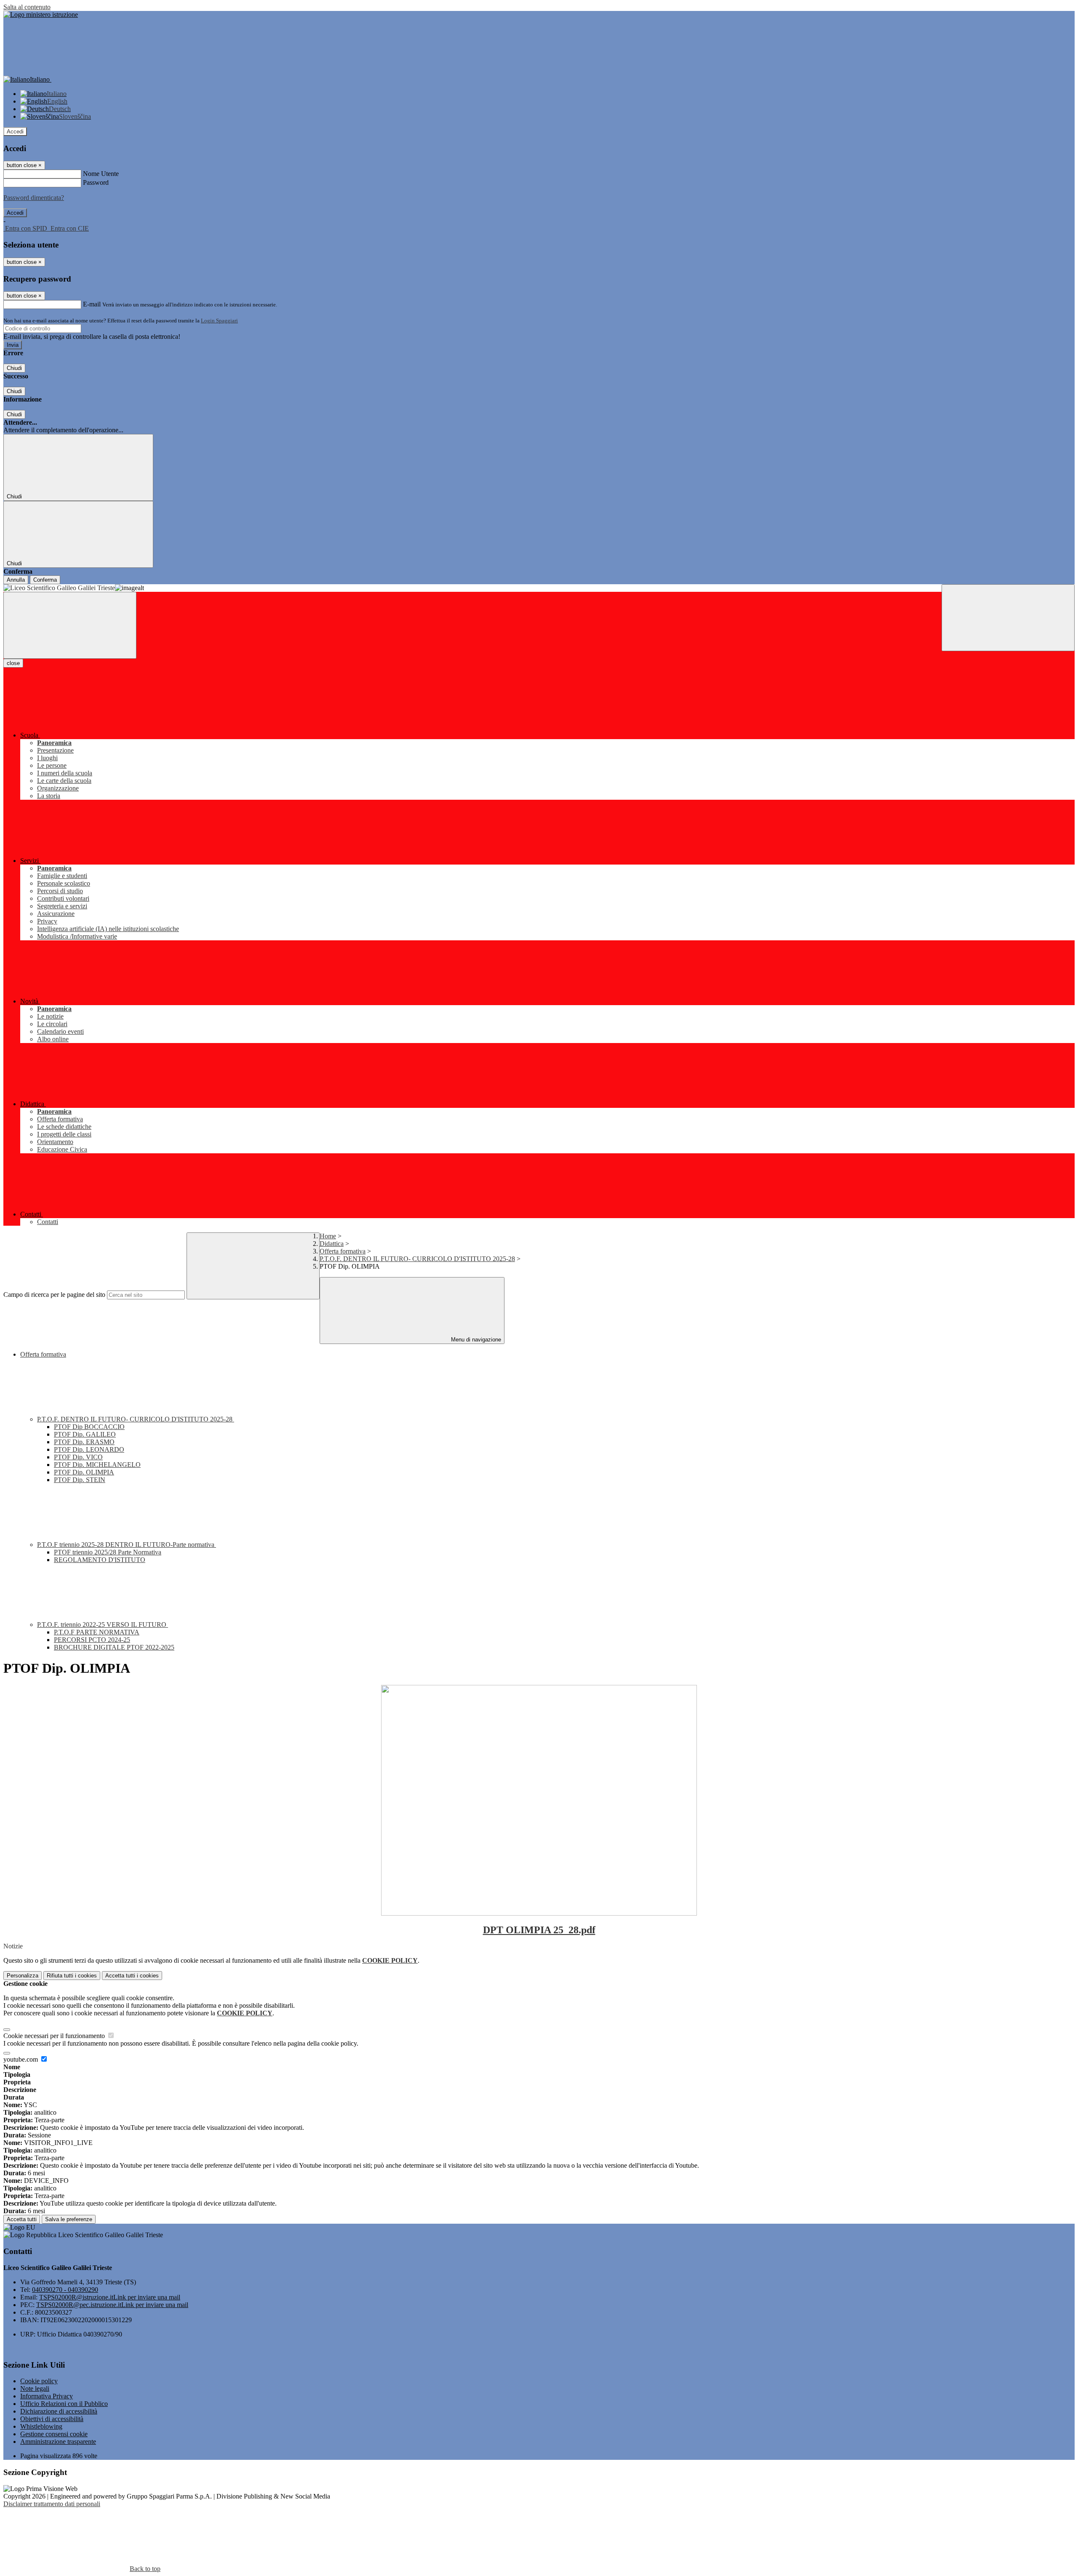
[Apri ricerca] (1008, 618)
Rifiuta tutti (72, 1976)
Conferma (45, 580)
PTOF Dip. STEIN (80, 1480)
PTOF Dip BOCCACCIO (89, 1427)
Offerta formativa (343, 1251)
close (13, 663)
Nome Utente (101, 174)
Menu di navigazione (475, 1340)
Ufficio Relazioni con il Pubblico (64, 2404)
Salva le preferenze (69, 2219)
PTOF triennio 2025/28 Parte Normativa (108, 1552)
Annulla (16, 580)
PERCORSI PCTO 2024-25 (92, 1640)
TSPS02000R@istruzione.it (110, 2297)
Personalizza (23, 1976)
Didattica (332, 1244)
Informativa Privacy (47, 2396)
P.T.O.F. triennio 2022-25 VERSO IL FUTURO (103, 1625)
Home (328, 1236)
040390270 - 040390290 (65, 2290)
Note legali (35, 2388)
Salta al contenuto (27, 7)
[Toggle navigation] (70, 625)
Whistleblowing (41, 2426)
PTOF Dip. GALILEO (85, 1434)
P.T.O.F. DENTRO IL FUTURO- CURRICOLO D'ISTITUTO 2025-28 (417, 1259)
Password (96, 182)
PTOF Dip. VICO (78, 1457)
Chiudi (14, 368)
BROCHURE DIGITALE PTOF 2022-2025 (114, 1647)
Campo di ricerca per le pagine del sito (54, 1295)
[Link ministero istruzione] (41, 15)
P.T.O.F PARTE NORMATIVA (97, 1632)
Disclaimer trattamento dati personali (52, 2504)
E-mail (92, 304)
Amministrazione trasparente (58, 2442)
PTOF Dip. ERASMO (84, 1442)
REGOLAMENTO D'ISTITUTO (100, 1560)
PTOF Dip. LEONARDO (89, 1449)
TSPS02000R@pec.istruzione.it (112, 2305)
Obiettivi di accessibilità (52, 2419)
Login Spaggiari (219, 321)
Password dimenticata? (34, 198)
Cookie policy (39, 2381)
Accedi (15, 132)
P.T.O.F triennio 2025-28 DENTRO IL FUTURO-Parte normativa (127, 1545)
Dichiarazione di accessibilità (59, 2411)
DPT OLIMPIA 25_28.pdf (539, 1930)
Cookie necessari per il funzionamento (55, 2036)
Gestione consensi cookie (54, 2434)
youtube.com (21, 2059)
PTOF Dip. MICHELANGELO (97, 1465)
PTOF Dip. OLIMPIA (84, 1472)
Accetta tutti (132, 1976)
